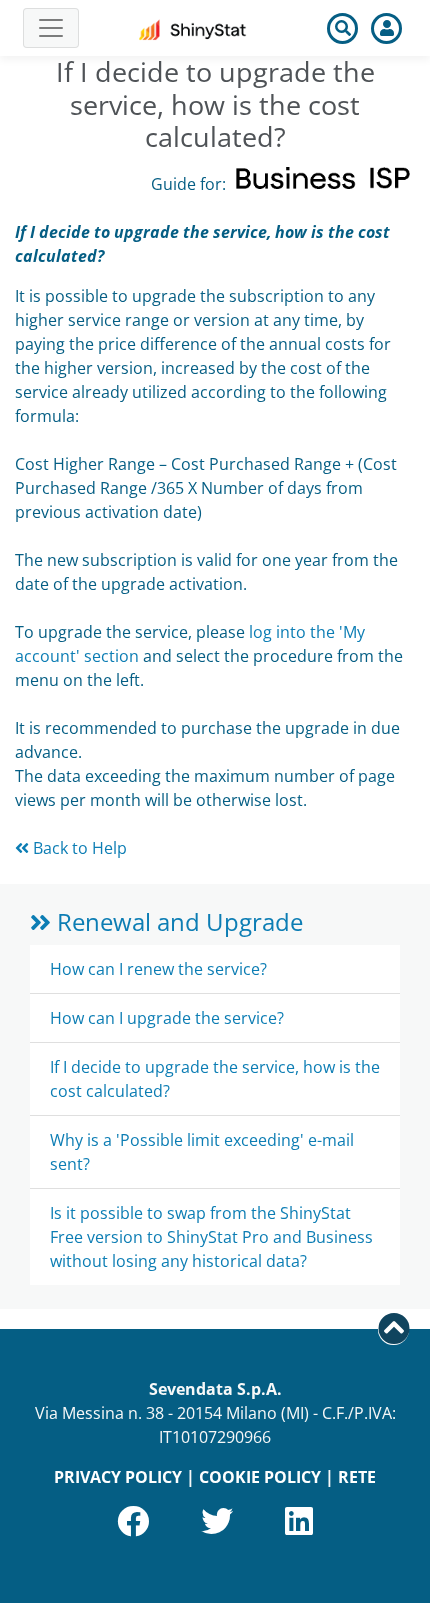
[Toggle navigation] (51, 28)
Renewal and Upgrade (177, 921)
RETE (357, 1477)
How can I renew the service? (158, 969)
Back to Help (78, 848)
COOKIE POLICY (260, 1477)
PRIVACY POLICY (118, 1477)
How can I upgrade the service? (167, 1018)
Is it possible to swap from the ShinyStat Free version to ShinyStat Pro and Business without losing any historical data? (211, 1237)
